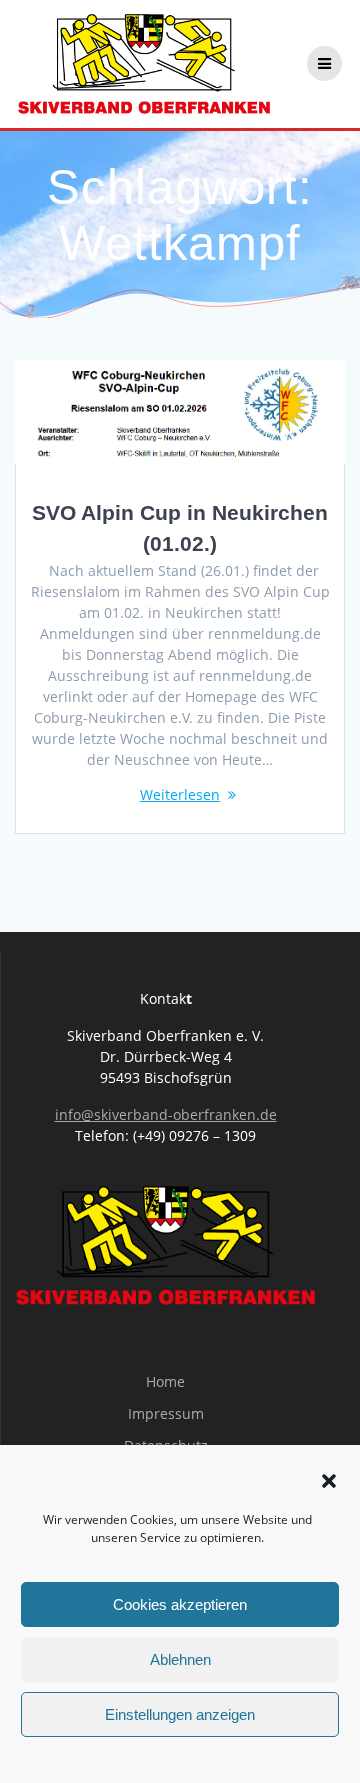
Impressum (166, 1413)
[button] (329, 1481)
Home (165, 1381)
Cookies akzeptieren (180, 1604)
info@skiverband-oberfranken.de (166, 1114)
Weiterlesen (180, 794)
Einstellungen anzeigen (180, 1714)
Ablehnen (180, 1659)
